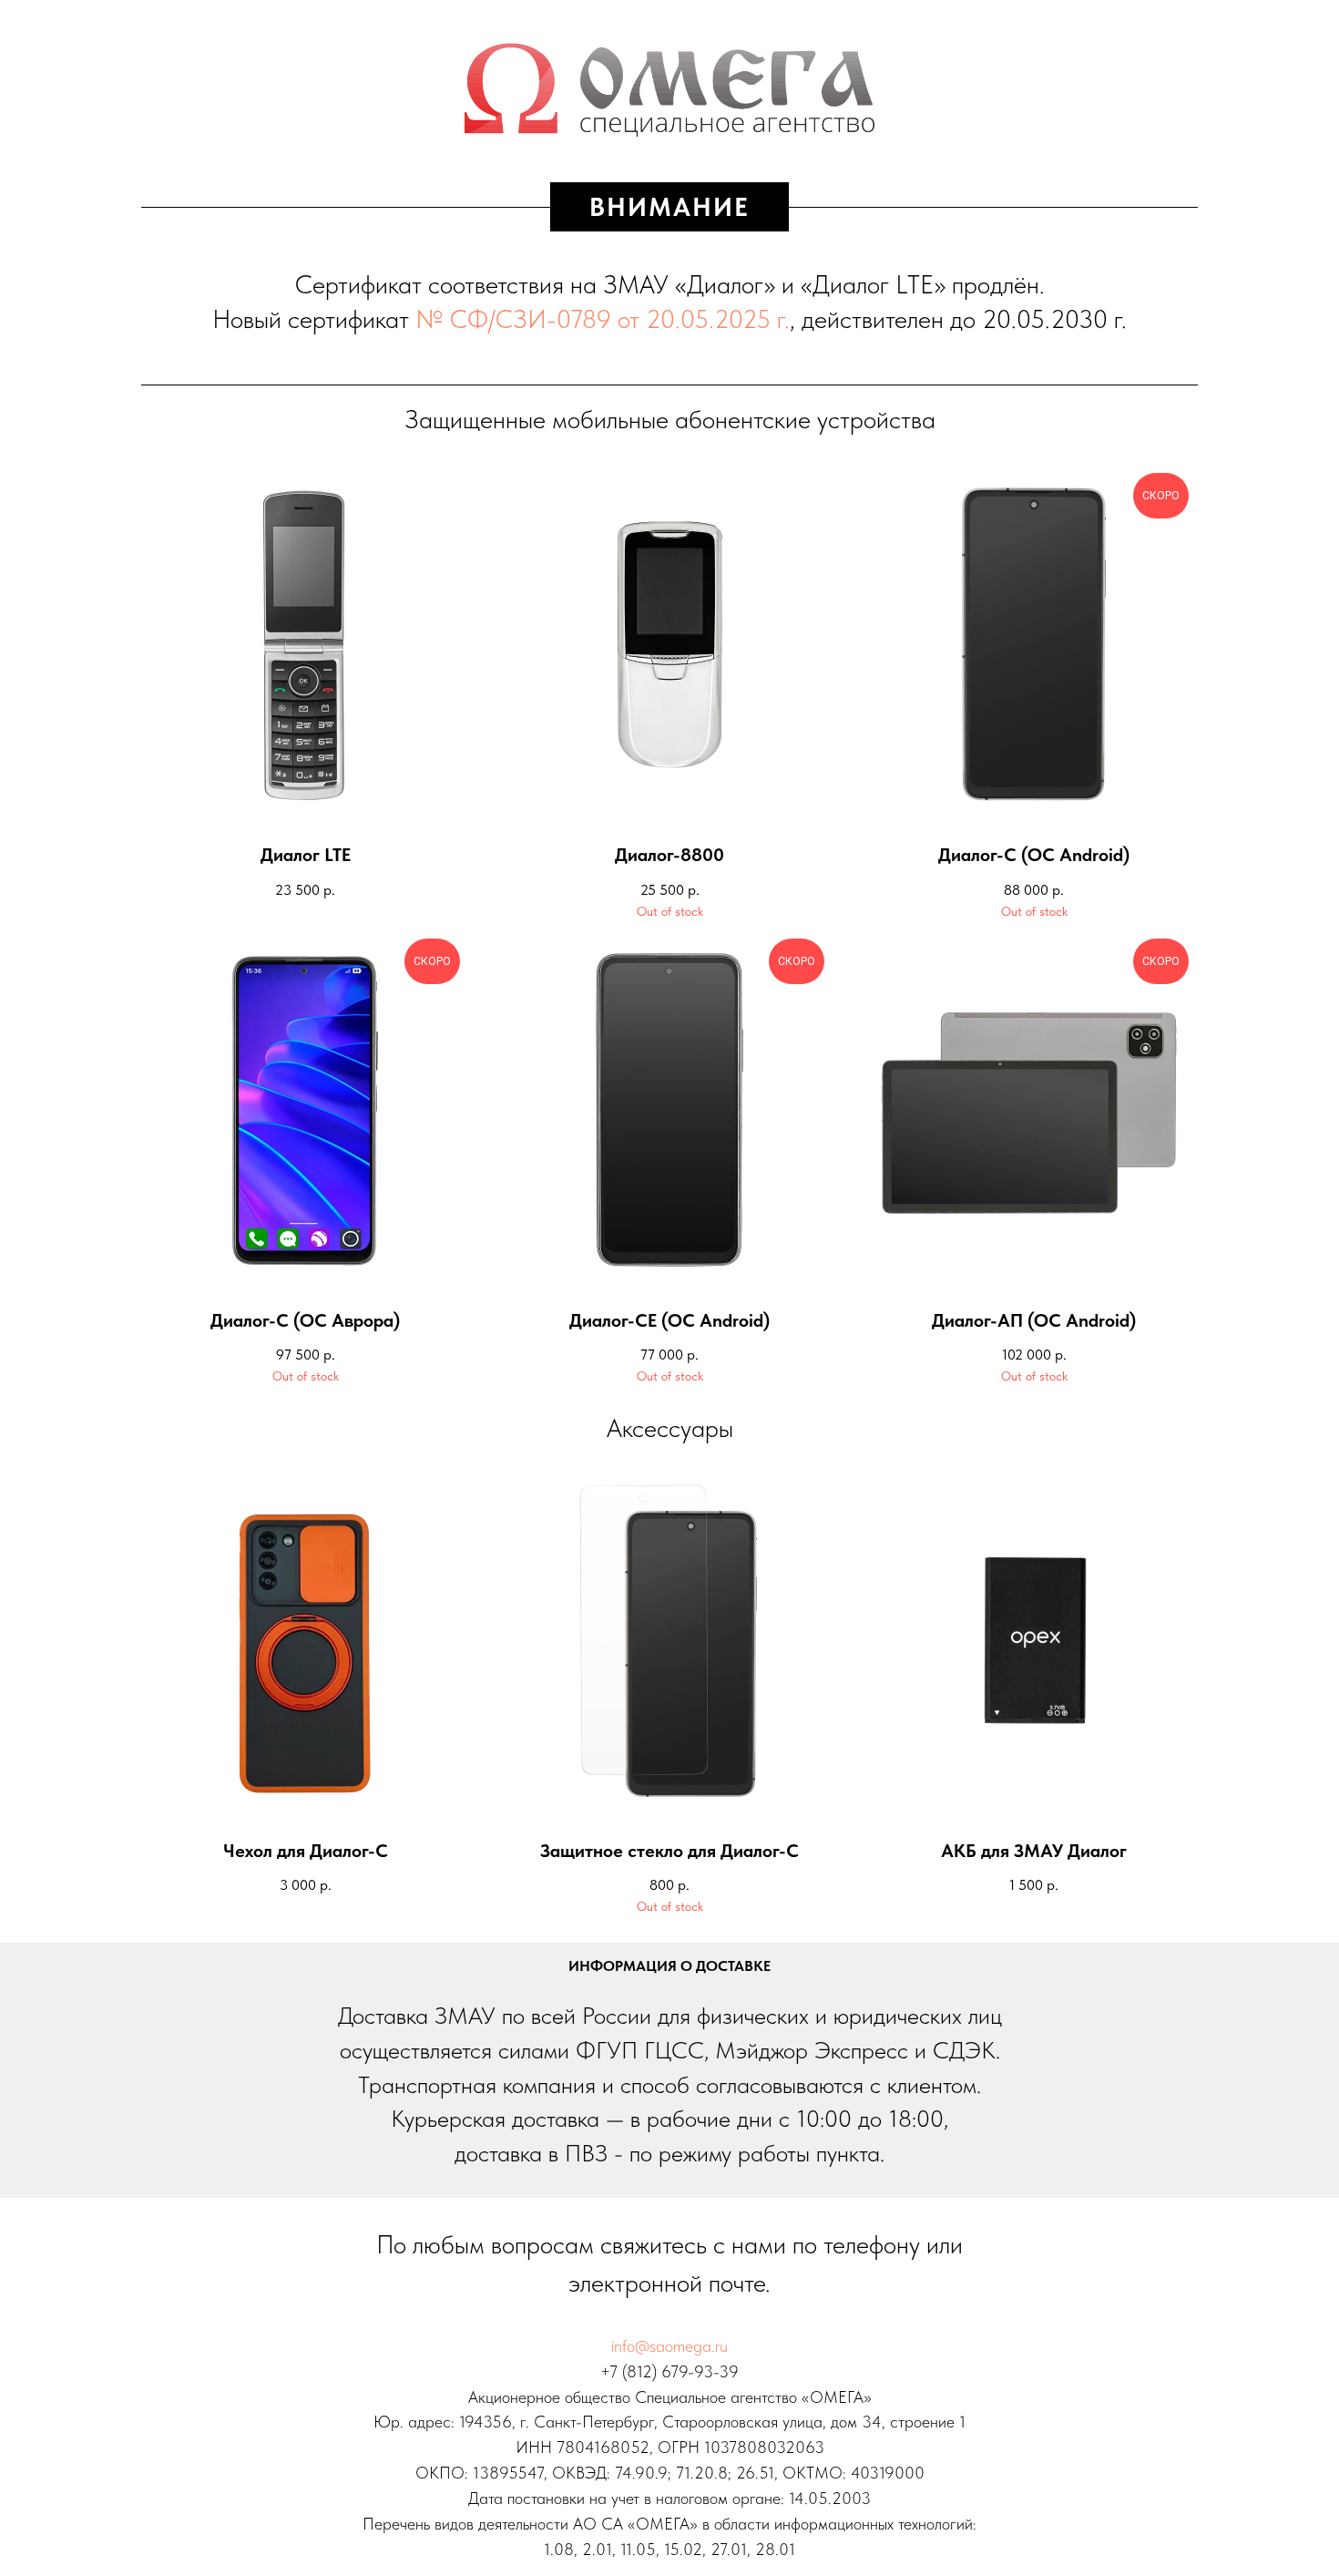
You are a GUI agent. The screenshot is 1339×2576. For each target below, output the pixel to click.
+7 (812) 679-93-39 (669, 2371)
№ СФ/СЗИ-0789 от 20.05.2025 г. (603, 319)
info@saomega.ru (669, 2346)
